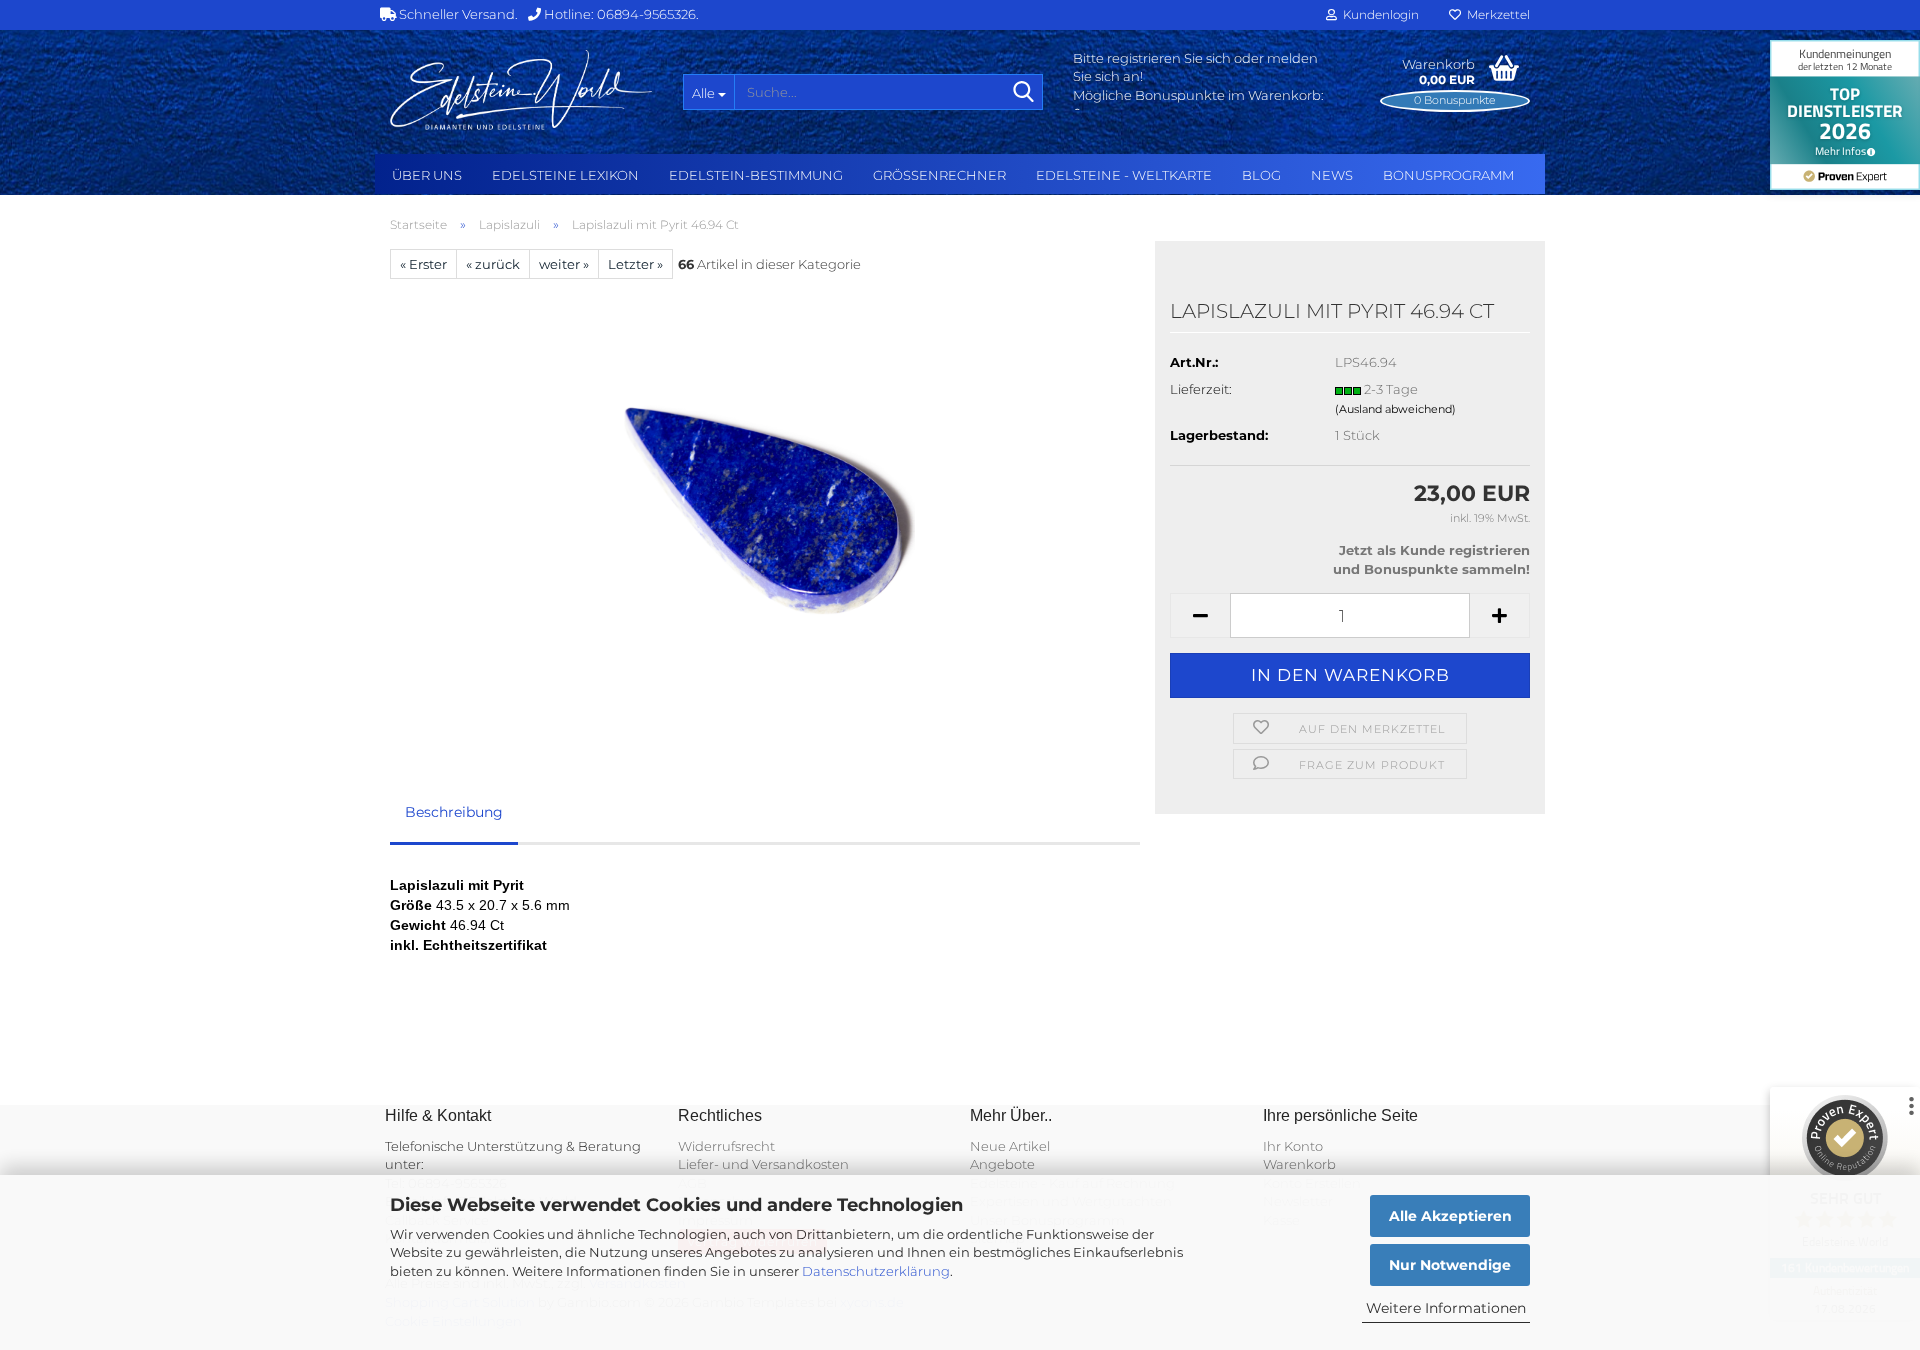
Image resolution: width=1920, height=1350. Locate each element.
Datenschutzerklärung (876, 1271)
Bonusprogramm (1448, 175)
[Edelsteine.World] (521, 90)
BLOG (1261, 175)
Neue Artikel (1010, 1146)
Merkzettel (1495, 14)
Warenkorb (1299, 1164)
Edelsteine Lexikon (565, 175)
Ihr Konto (1293, 1146)
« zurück (493, 264)
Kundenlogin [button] (1378, 14)
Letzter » (635, 264)
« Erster (423, 264)
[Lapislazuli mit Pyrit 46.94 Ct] (765, 503)
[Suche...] (1024, 93)
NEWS (1332, 175)
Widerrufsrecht (726, 1146)
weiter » (564, 264)
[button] (1200, 615)
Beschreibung (454, 812)
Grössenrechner (939, 175)
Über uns (427, 175)
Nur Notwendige (1450, 1265)
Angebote (1002, 1164)
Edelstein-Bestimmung (756, 175)
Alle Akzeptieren (1450, 1216)
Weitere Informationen (1446, 1308)
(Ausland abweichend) (1395, 409)
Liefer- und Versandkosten (763, 1164)
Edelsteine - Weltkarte (1124, 175)
